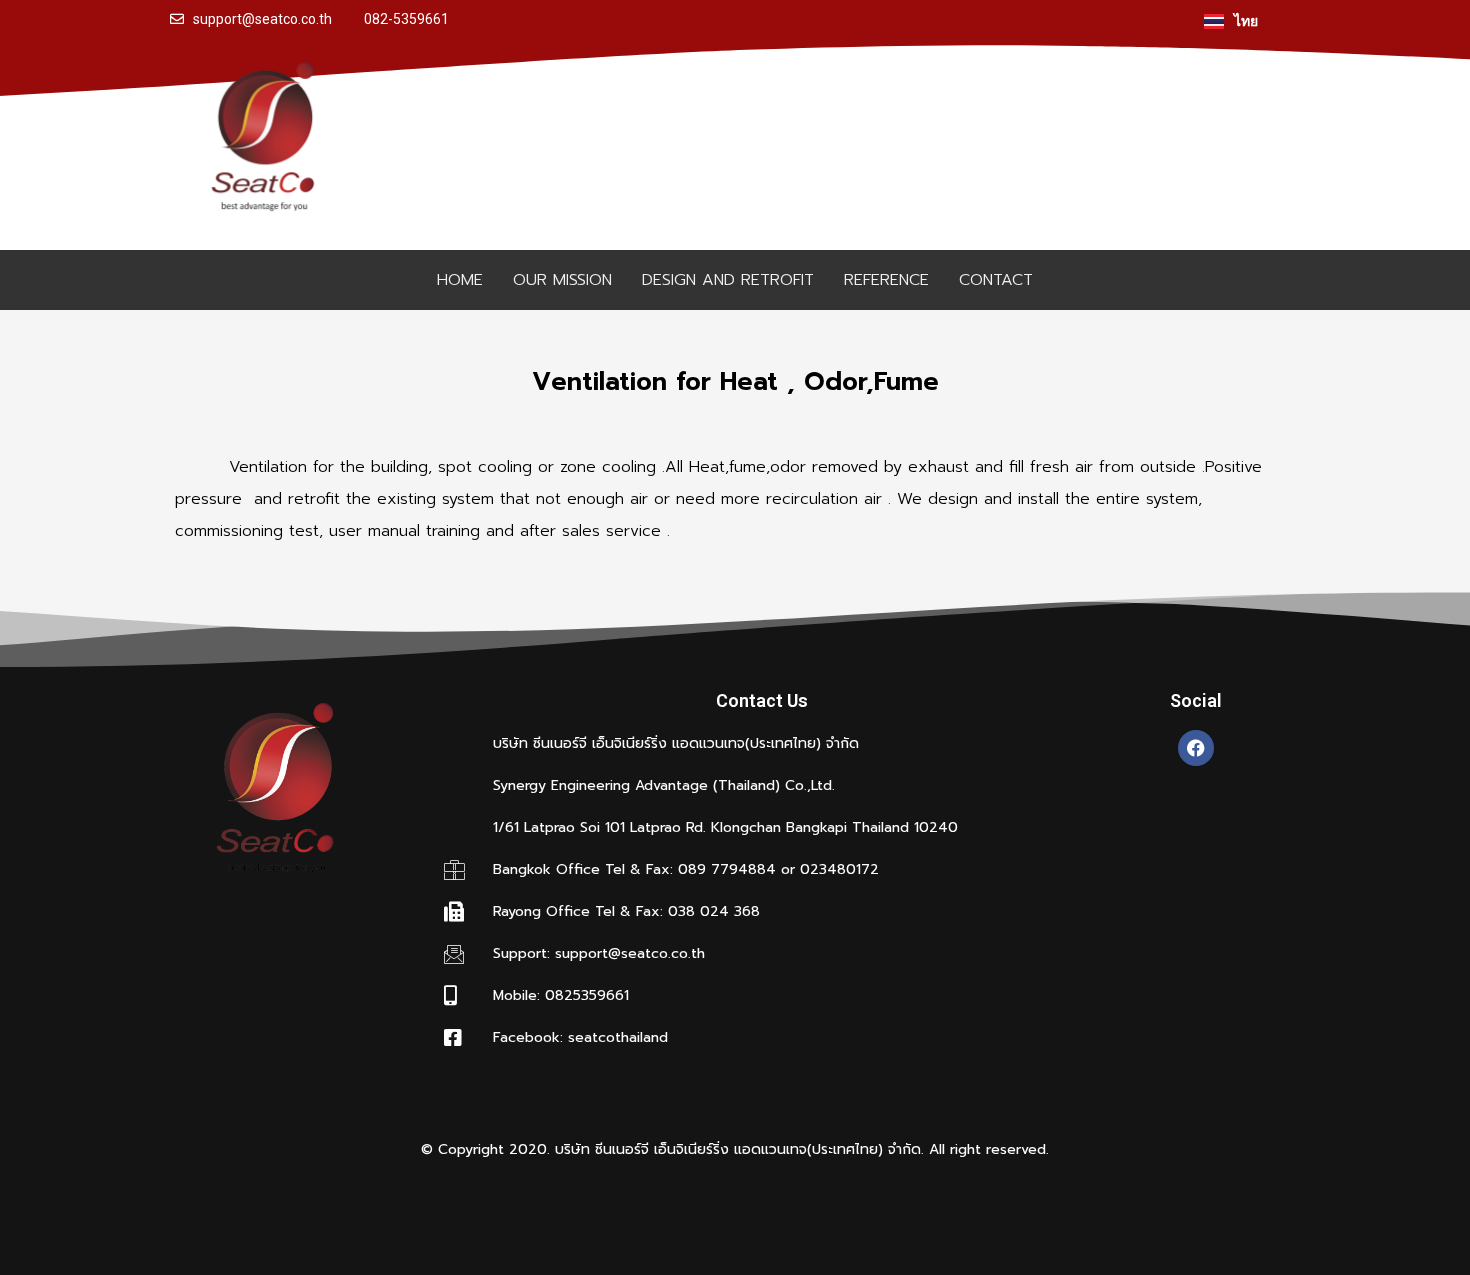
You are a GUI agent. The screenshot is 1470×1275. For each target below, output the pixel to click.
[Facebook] (1196, 748)
